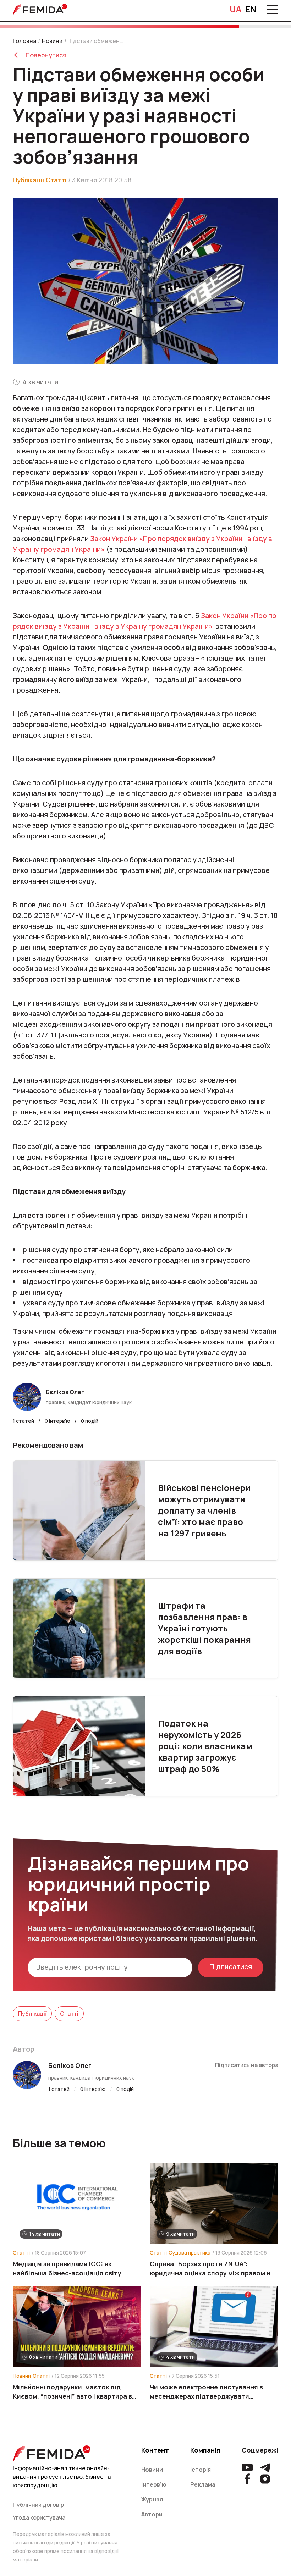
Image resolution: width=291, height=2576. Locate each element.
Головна (24, 41)
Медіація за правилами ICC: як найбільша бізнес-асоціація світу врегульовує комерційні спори (67, 2269)
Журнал (152, 2499)
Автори (152, 2514)
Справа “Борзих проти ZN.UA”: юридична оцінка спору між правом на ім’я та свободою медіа (212, 2269)
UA (236, 9)
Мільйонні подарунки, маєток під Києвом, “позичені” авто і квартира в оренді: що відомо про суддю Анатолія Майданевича (76, 2392)
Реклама (203, 2484)
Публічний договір (38, 2505)
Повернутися (46, 55)
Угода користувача (39, 2517)
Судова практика (190, 2253)
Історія (201, 2470)
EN (251, 9)
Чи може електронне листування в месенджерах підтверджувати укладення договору (206, 2392)
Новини (52, 41)
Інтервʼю (154, 2484)
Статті (56, 180)
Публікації (28, 180)
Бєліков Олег (70, 2065)
